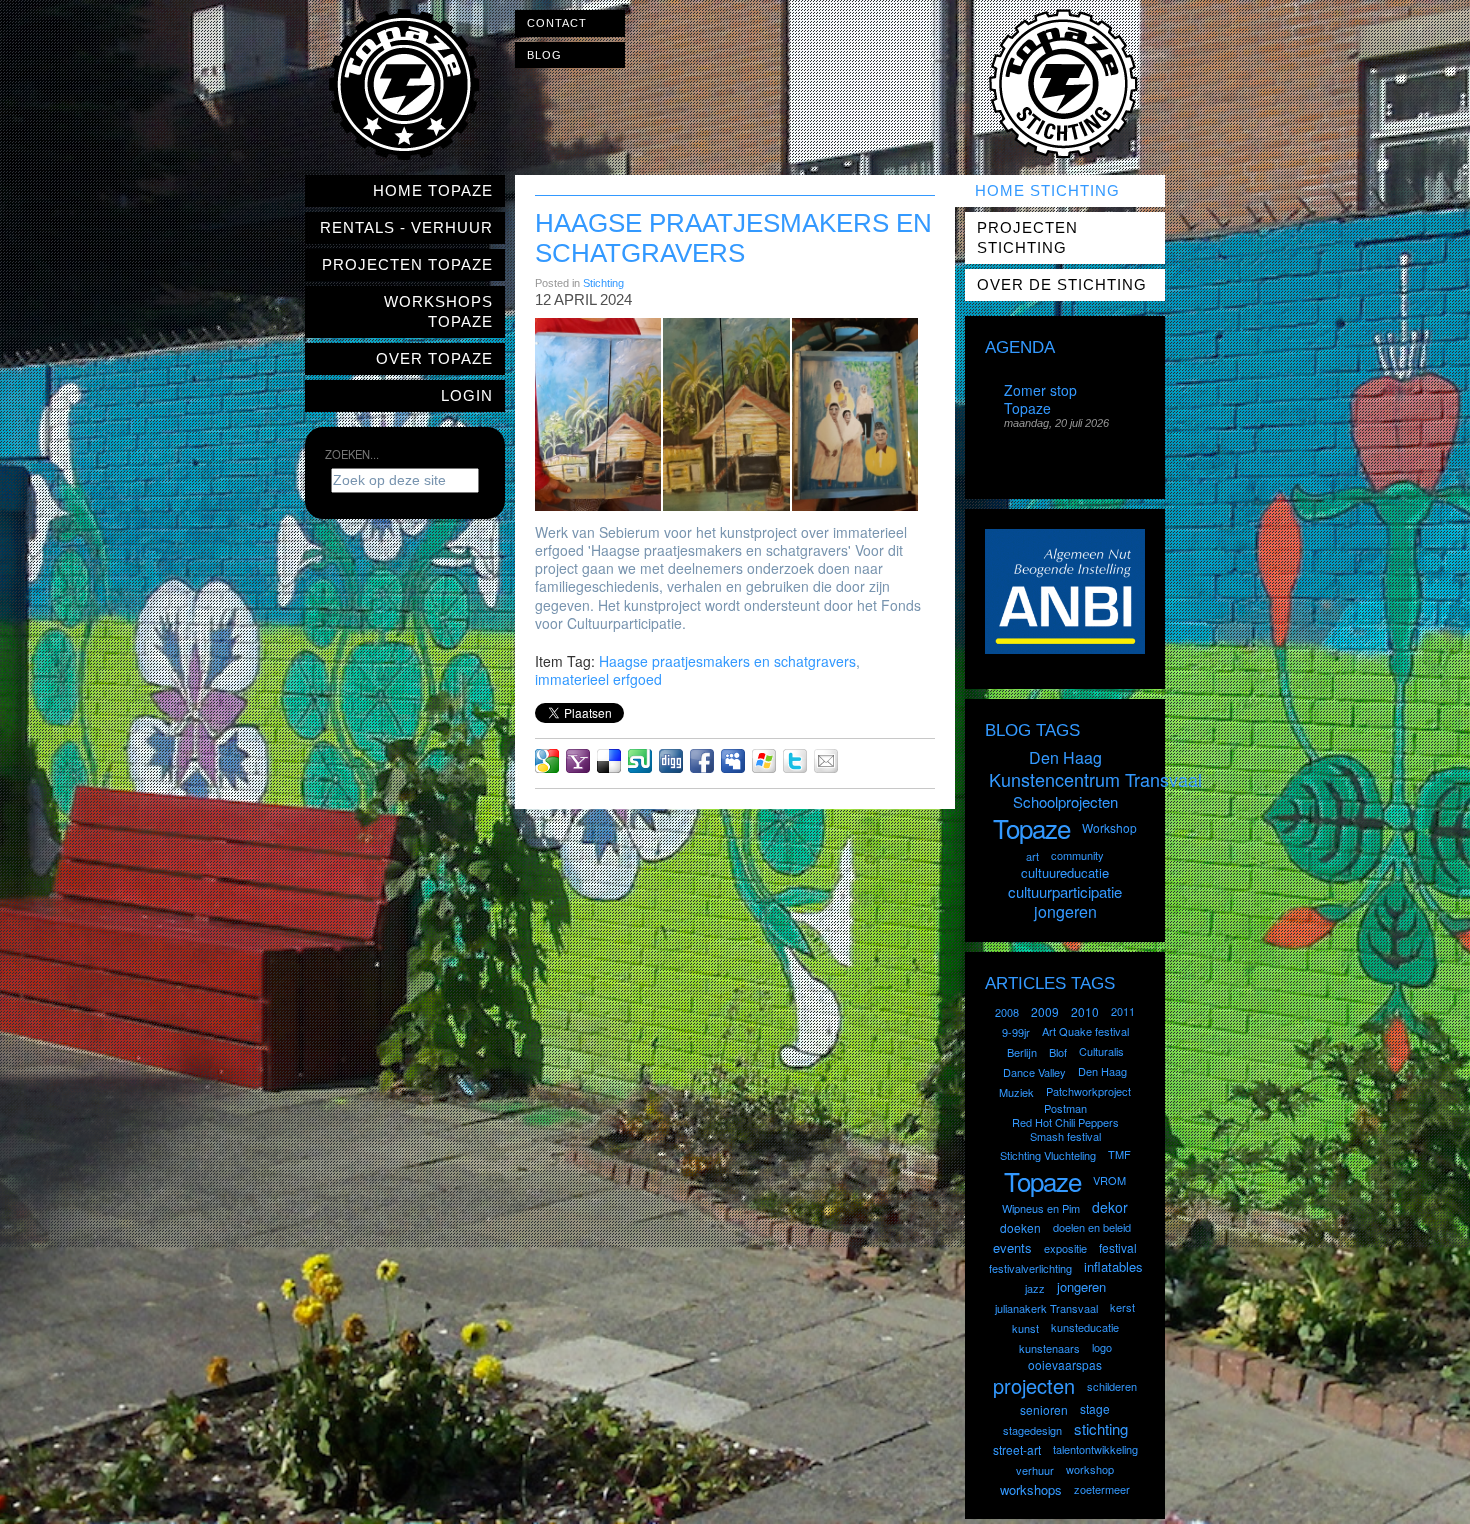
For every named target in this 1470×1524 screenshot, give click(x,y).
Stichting (603, 283)
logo (1102, 1347)
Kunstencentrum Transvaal (1095, 779)
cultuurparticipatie (1065, 891)
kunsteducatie (1085, 1327)
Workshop (1109, 827)
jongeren (1065, 911)
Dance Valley (1034, 1072)
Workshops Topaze (438, 311)
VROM (1109, 1180)
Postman (1065, 1108)
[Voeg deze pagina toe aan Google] (547, 761)
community (1077, 855)
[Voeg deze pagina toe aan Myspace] (733, 761)
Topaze (1031, 827)
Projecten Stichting (1027, 237)
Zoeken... (352, 454)
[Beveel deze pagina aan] (826, 761)
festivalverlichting (1030, 1268)
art (1032, 856)
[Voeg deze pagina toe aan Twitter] (795, 761)
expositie (1065, 1248)
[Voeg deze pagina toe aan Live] (764, 761)
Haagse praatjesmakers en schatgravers (727, 661)
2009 (1045, 1011)
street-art (1017, 1449)
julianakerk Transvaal (1046, 1308)
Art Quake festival (1085, 1031)
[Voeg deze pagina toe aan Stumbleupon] (640, 761)
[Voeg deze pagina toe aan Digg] (671, 761)
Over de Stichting (1062, 284)
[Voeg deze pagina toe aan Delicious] (609, 761)
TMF (1119, 1154)
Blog (544, 55)
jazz (1035, 1288)
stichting (1101, 1428)
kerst (1122, 1307)
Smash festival (1065, 1136)
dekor (1110, 1207)
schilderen (1112, 1386)
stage (1095, 1408)
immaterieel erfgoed (598, 679)
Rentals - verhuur (406, 227)
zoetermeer (1102, 1489)
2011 (1123, 1011)
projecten (1034, 1385)
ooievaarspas (1065, 1364)
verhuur (1035, 1470)
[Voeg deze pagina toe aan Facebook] (702, 761)
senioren (1044, 1409)
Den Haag (1065, 757)
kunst (1025, 1328)
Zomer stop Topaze (1040, 399)
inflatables (1113, 1266)
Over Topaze (434, 358)
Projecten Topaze (407, 264)
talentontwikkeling (1095, 1449)
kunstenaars (1049, 1348)
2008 (1007, 1012)
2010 (1085, 1011)
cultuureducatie (1065, 872)
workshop (1090, 1469)
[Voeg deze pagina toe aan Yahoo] (578, 761)
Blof (1058, 1052)
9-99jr (1016, 1032)
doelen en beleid (1092, 1227)
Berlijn (1022, 1052)
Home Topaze (433, 190)
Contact (557, 23)
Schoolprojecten (1065, 801)
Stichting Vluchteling (1048, 1155)
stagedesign (1032, 1430)
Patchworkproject (1088, 1091)
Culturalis (1101, 1051)
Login (467, 395)
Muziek (1016, 1092)
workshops (1031, 1489)
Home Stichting (1047, 190)
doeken (1020, 1227)
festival (1118, 1247)
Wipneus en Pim (1041, 1208)
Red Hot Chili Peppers (1065, 1122)
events (1012, 1247)
